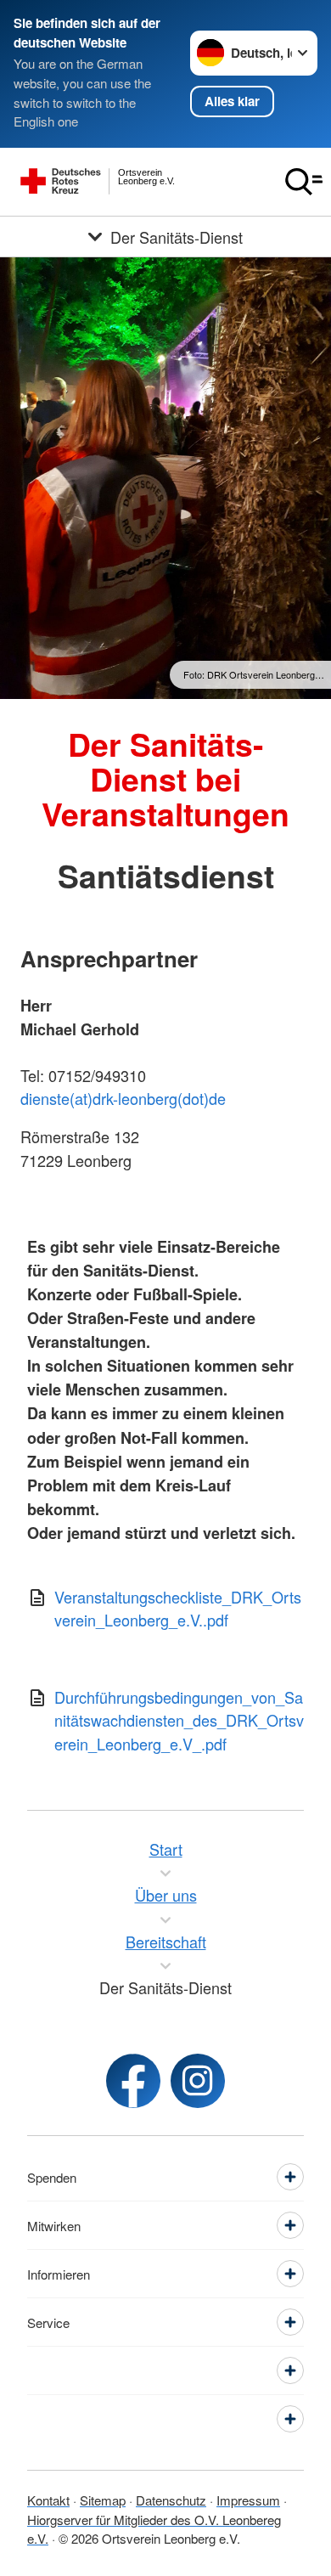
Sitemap (103, 2500)
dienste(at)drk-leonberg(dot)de (123, 1098)
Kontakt (48, 2500)
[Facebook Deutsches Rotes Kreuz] (133, 2081)
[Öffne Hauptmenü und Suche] (304, 182)
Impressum (248, 2500)
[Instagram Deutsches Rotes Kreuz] (198, 2081)
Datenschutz (171, 2500)
